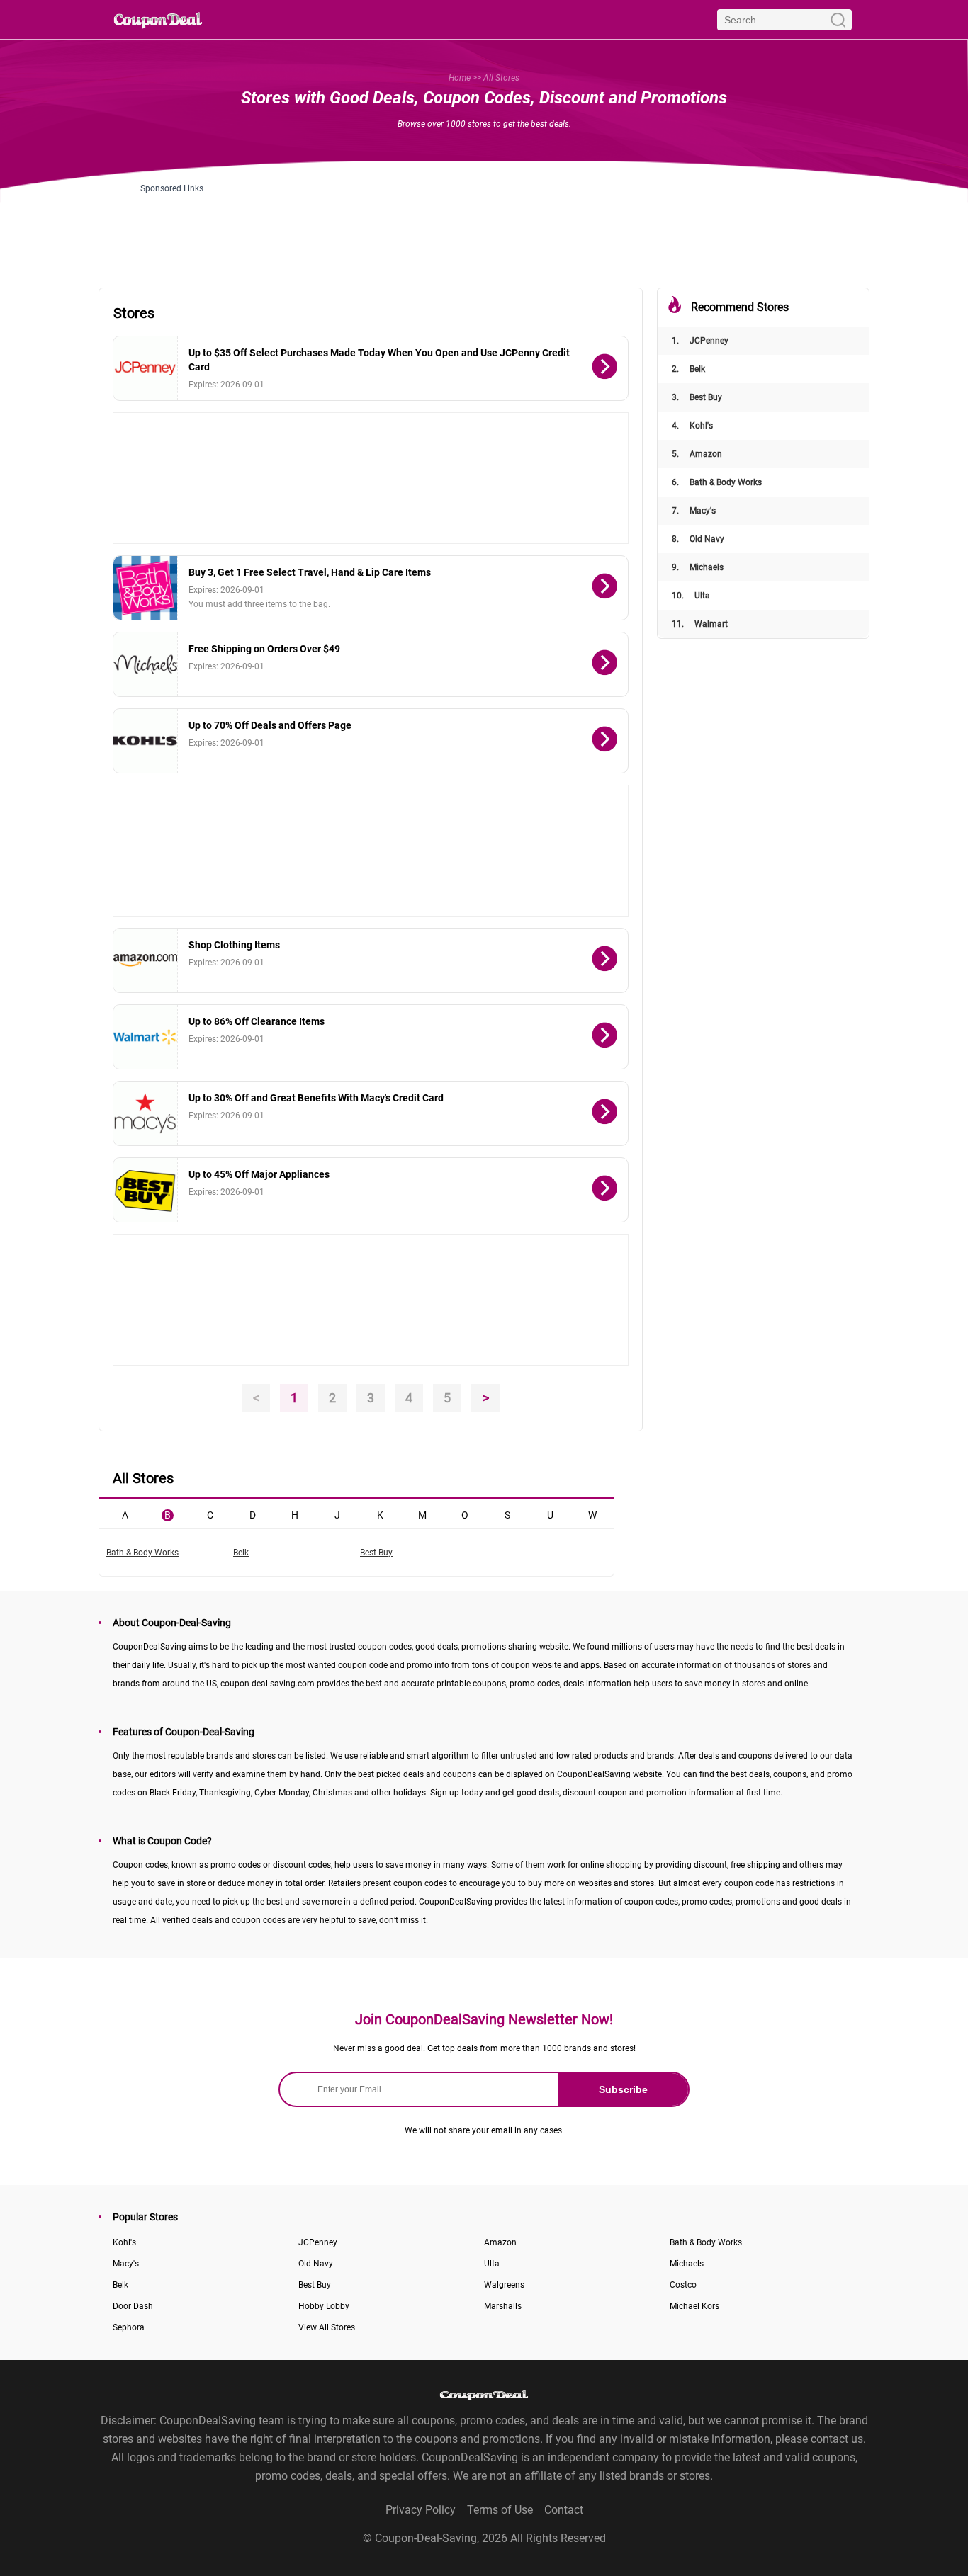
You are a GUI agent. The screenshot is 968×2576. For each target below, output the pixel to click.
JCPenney (700, 341)
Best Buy (697, 397)
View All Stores (327, 2327)
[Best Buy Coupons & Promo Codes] (146, 1190)
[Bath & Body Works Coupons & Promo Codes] (146, 588)
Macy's (694, 511)
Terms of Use (500, 2510)
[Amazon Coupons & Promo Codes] (146, 960)
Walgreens (504, 2285)
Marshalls (503, 2306)
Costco (683, 2285)
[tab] (125, 1514)
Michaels (698, 567)
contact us (837, 2439)
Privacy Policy (421, 2510)
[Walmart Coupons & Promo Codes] (146, 1037)
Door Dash (133, 2306)
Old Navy (698, 539)
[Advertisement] (484, 225)
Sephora (129, 2327)
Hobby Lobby (324, 2306)
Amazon (697, 454)
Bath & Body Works (717, 482)
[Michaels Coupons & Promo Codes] (146, 664)
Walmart (700, 624)
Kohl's (692, 426)
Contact (564, 2510)
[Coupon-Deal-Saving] (158, 19)
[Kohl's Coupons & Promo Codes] (146, 741)
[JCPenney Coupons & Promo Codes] (146, 368)
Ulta (691, 596)
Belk (688, 369)
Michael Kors (694, 2306)
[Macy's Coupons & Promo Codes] (146, 1113)
